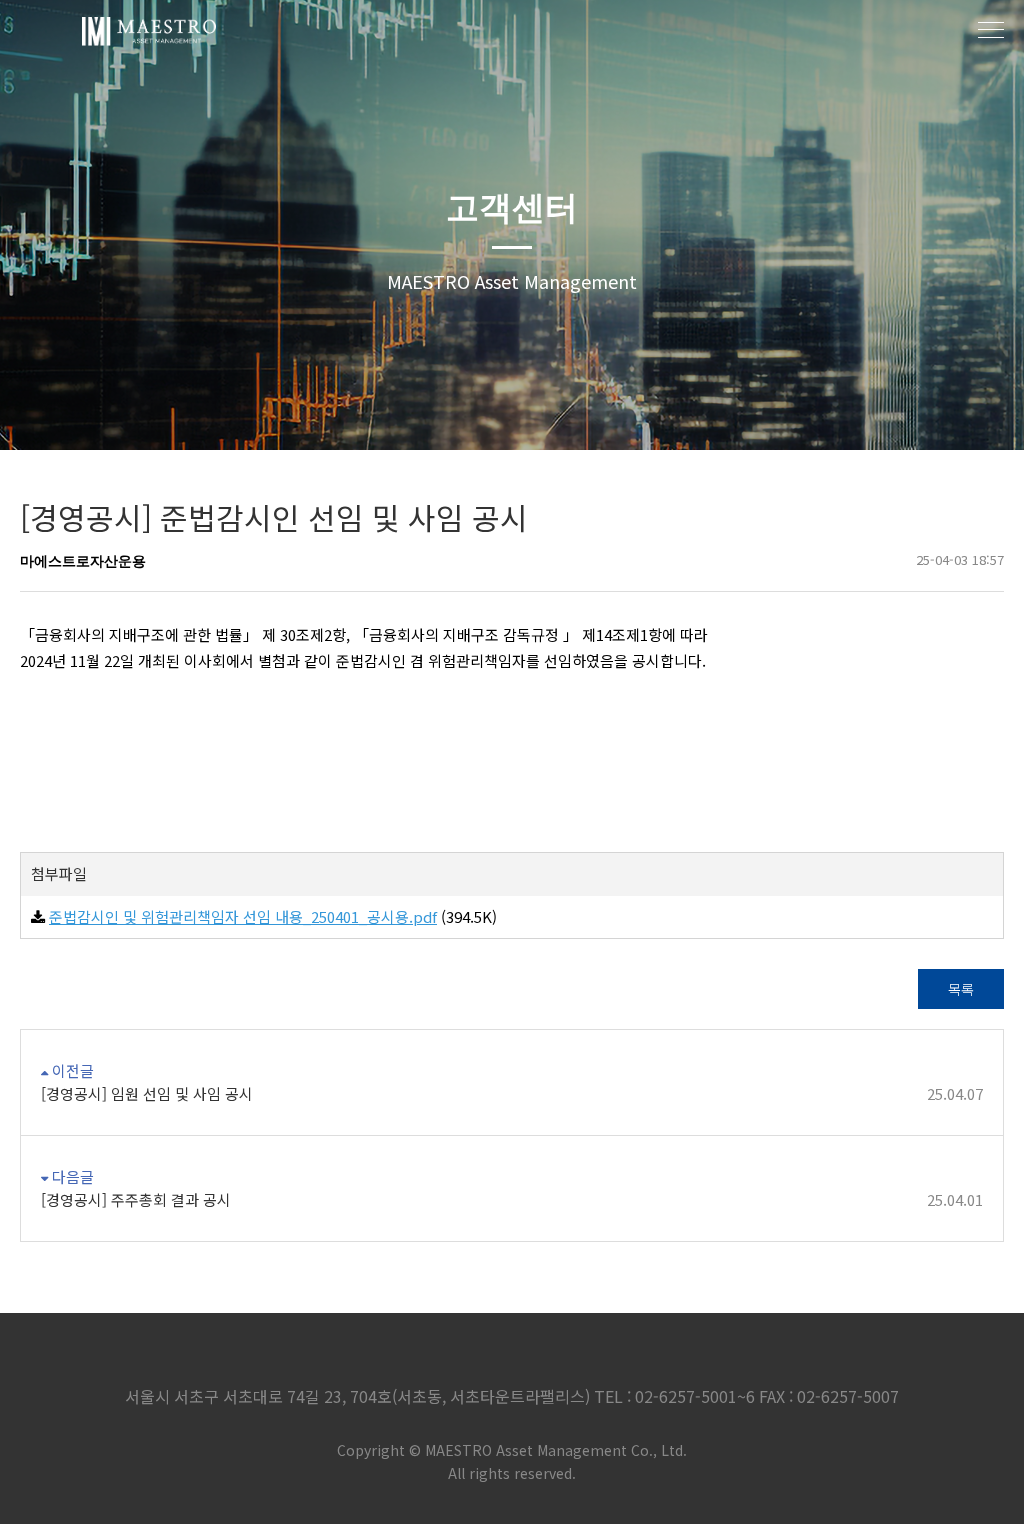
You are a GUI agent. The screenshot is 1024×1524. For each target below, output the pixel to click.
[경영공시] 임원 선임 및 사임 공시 (512, 1093)
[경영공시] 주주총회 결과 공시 (512, 1199)
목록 (961, 989)
